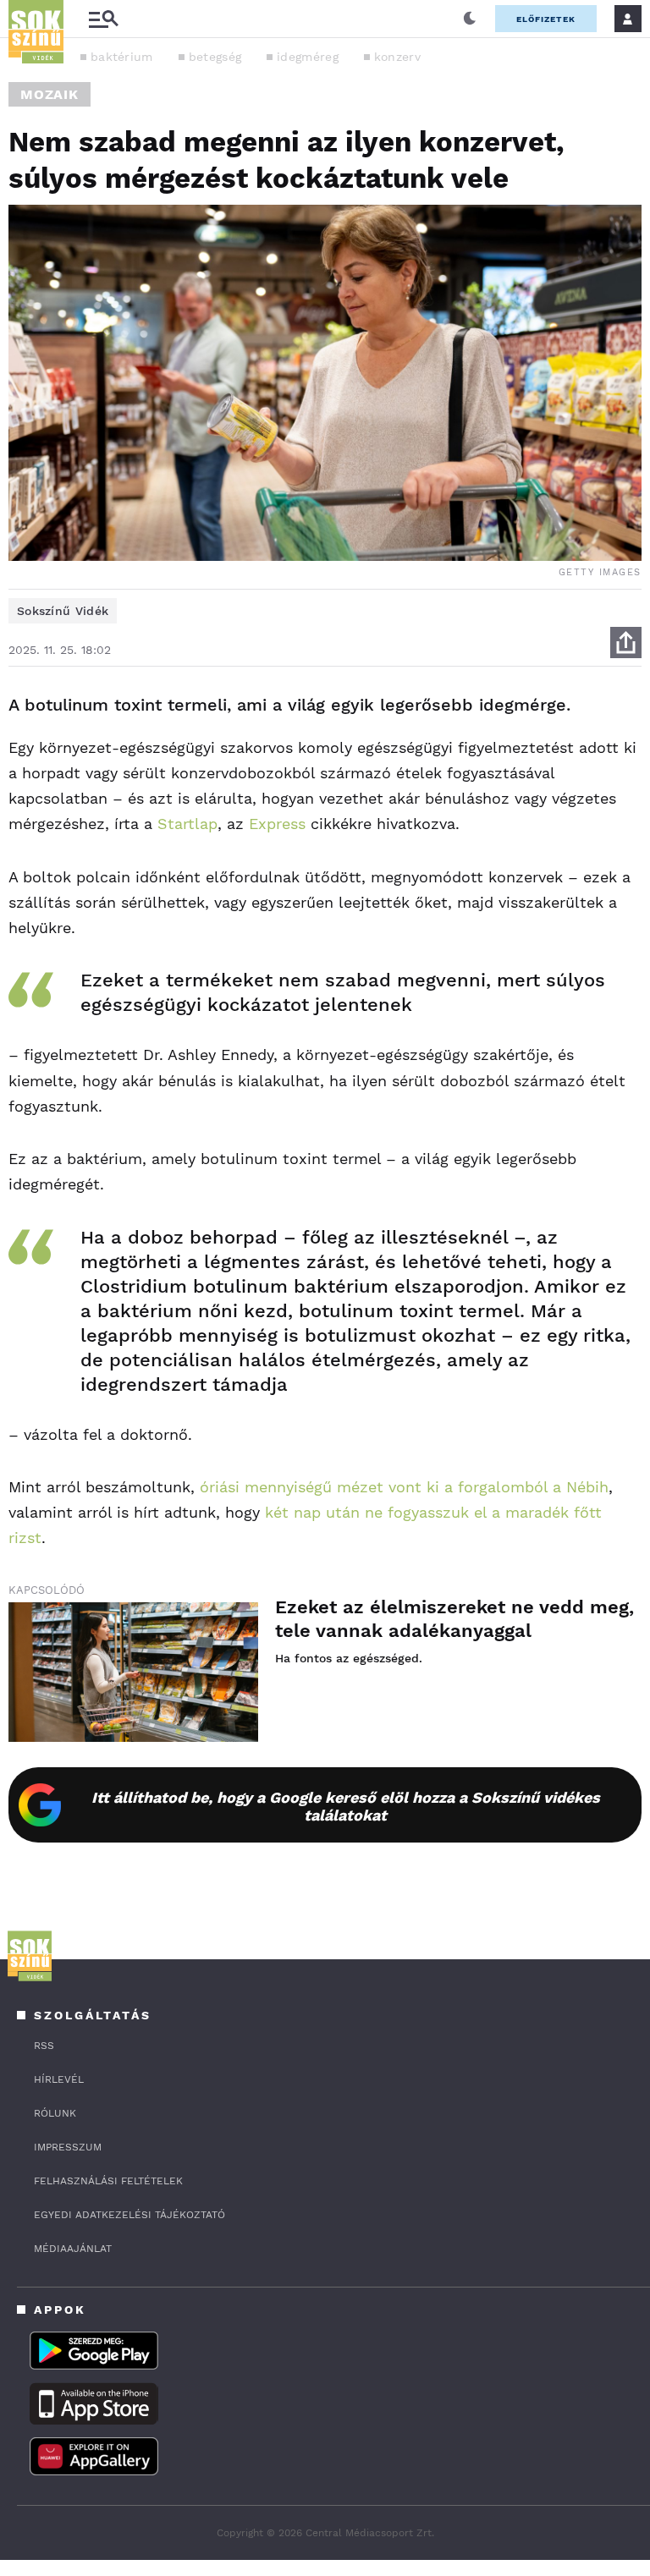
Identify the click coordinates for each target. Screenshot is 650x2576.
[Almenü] (103, 19)
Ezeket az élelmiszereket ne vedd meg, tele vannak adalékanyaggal (454, 1619)
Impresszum (68, 2147)
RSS (44, 2046)
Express (277, 824)
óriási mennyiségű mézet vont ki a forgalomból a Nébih (404, 1487)
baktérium (122, 57)
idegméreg (308, 57)
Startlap (187, 824)
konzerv (397, 57)
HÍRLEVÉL (59, 2079)
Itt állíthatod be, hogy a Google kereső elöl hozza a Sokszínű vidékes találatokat (346, 1806)
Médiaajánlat (73, 2249)
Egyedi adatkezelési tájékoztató (129, 2215)
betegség (215, 57)
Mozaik (50, 94)
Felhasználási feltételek (108, 2181)
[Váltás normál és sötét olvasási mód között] (470, 19)
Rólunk (55, 2113)
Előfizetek (546, 19)
